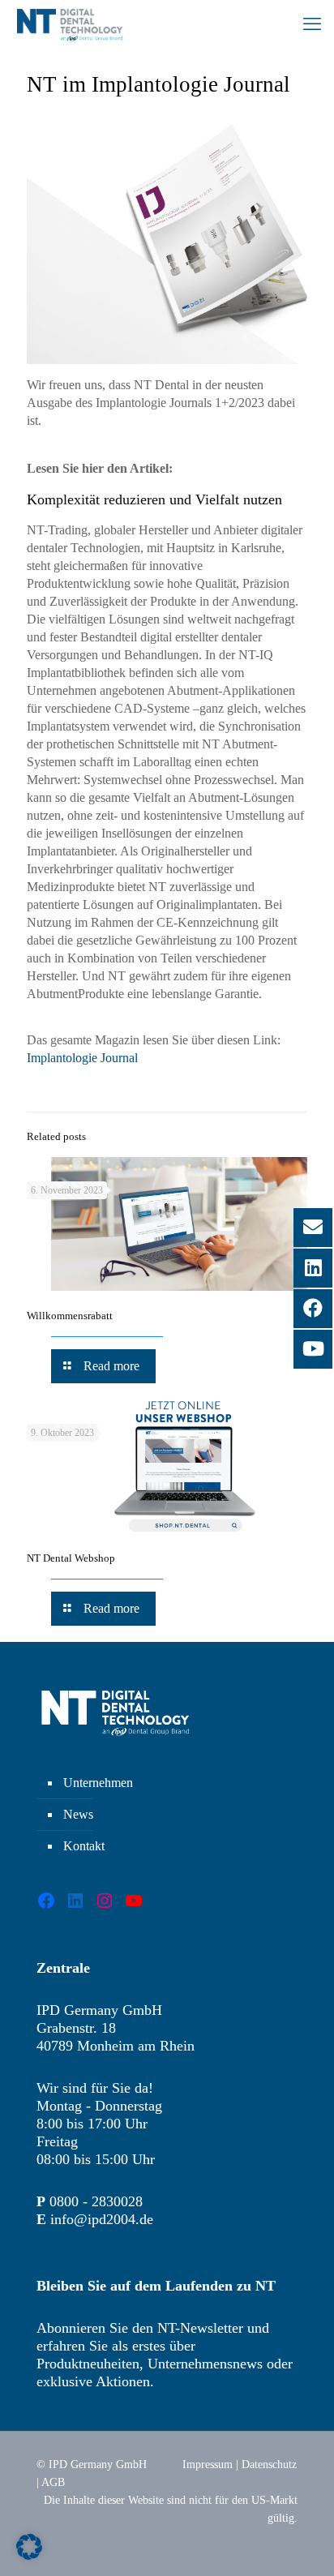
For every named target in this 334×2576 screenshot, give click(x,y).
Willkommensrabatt (70, 1316)
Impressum (208, 2465)
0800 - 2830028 (96, 2201)
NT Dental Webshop (71, 1558)
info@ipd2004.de (102, 2219)
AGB (53, 2482)
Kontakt (84, 1846)
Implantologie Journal (82, 1058)
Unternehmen (98, 1783)
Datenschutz (269, 2465)
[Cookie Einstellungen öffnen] (29, 2555)
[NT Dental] (70, 24)
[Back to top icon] (301, 2543)
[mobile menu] (312, 24)
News (78, 1814)
